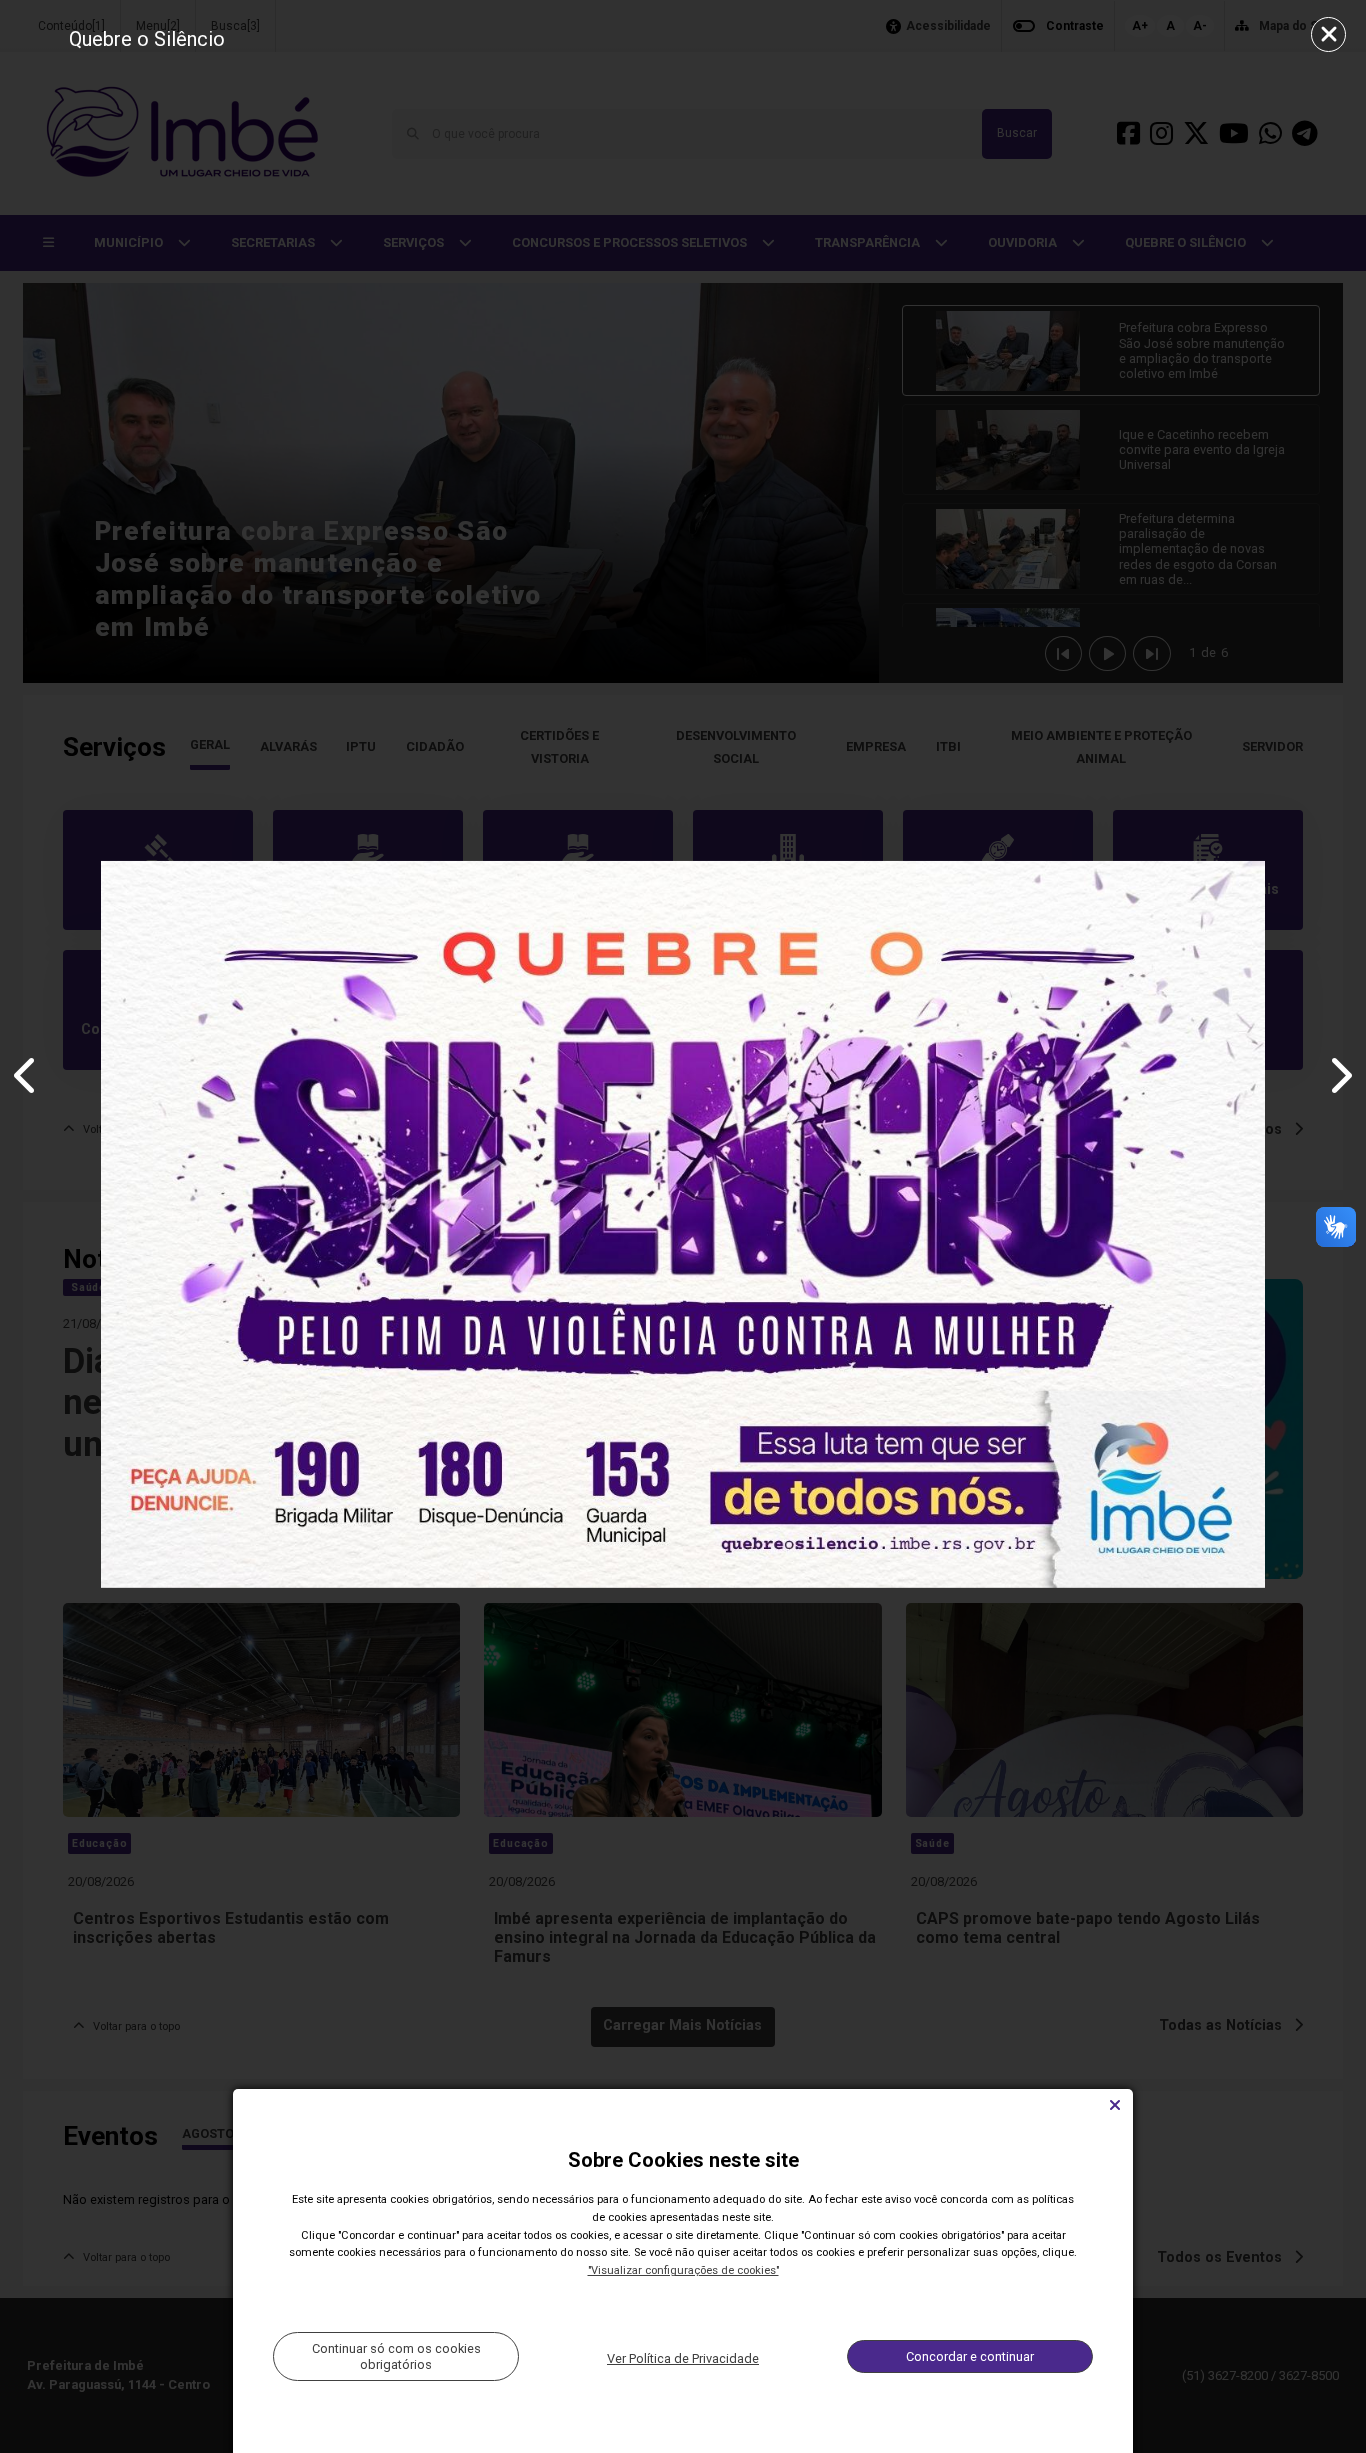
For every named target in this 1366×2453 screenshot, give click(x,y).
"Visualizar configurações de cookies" (683, 2270)
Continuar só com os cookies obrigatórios (396, 2356)
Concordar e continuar (970, 2356)
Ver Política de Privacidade (683, 2358)
